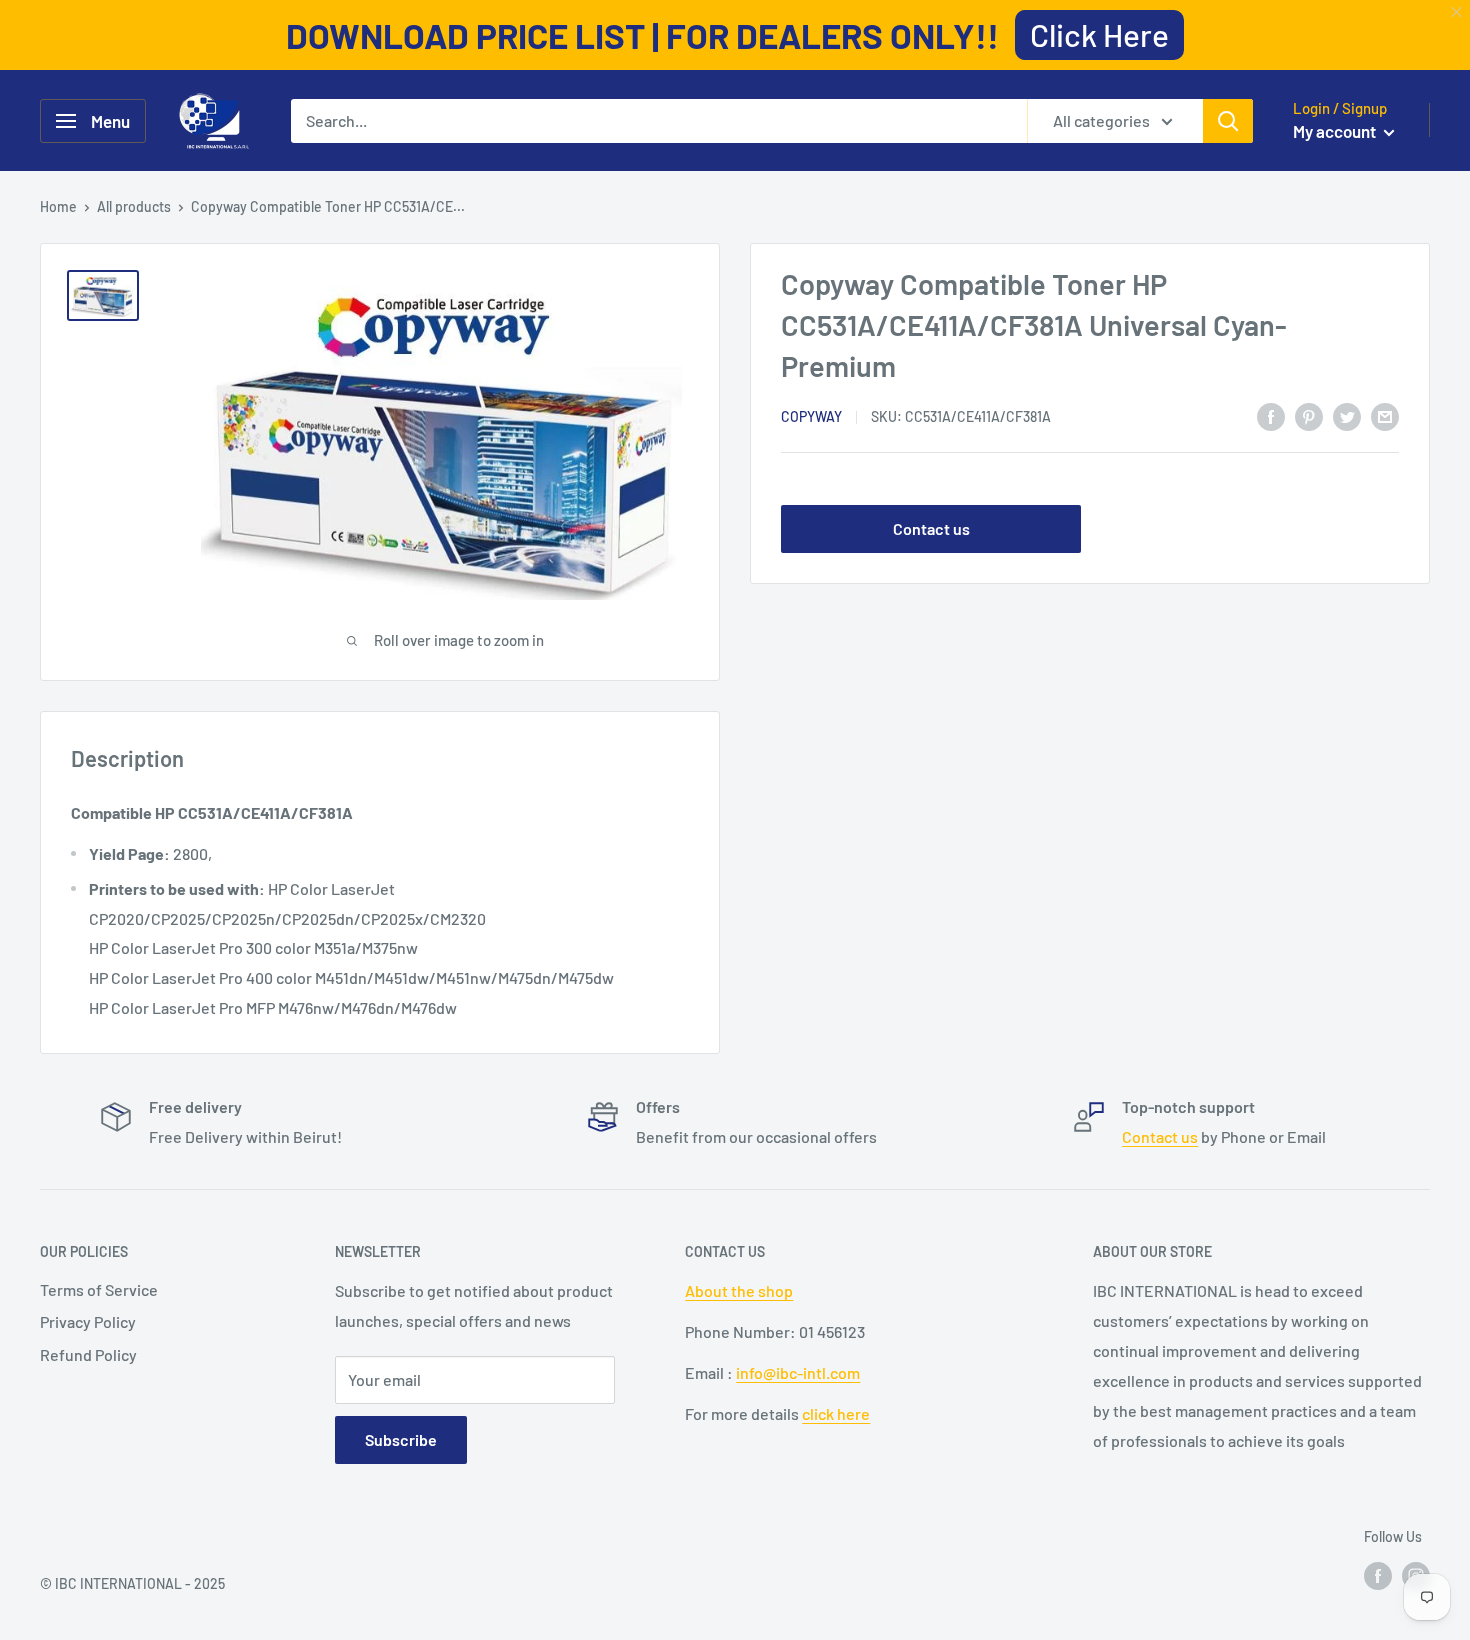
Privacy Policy (88, 1321)
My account (1336, 131)
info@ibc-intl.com (798, 1372)
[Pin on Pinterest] (1309, 415)
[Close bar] (1457, 12)
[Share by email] (1385, 415)
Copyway (811, 417)
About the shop (739, 1290)
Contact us (931, 529)
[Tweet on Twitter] (1347, 415)
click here (836, 1413)
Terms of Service (99, 1289)
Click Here (1099, 34)
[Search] (1228, 121)
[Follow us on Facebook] (1378, 1575)
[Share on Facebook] (1271, 415)
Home (58, 206)
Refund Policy (88, 1354)
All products (134, 206)
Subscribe (401, 1439)
